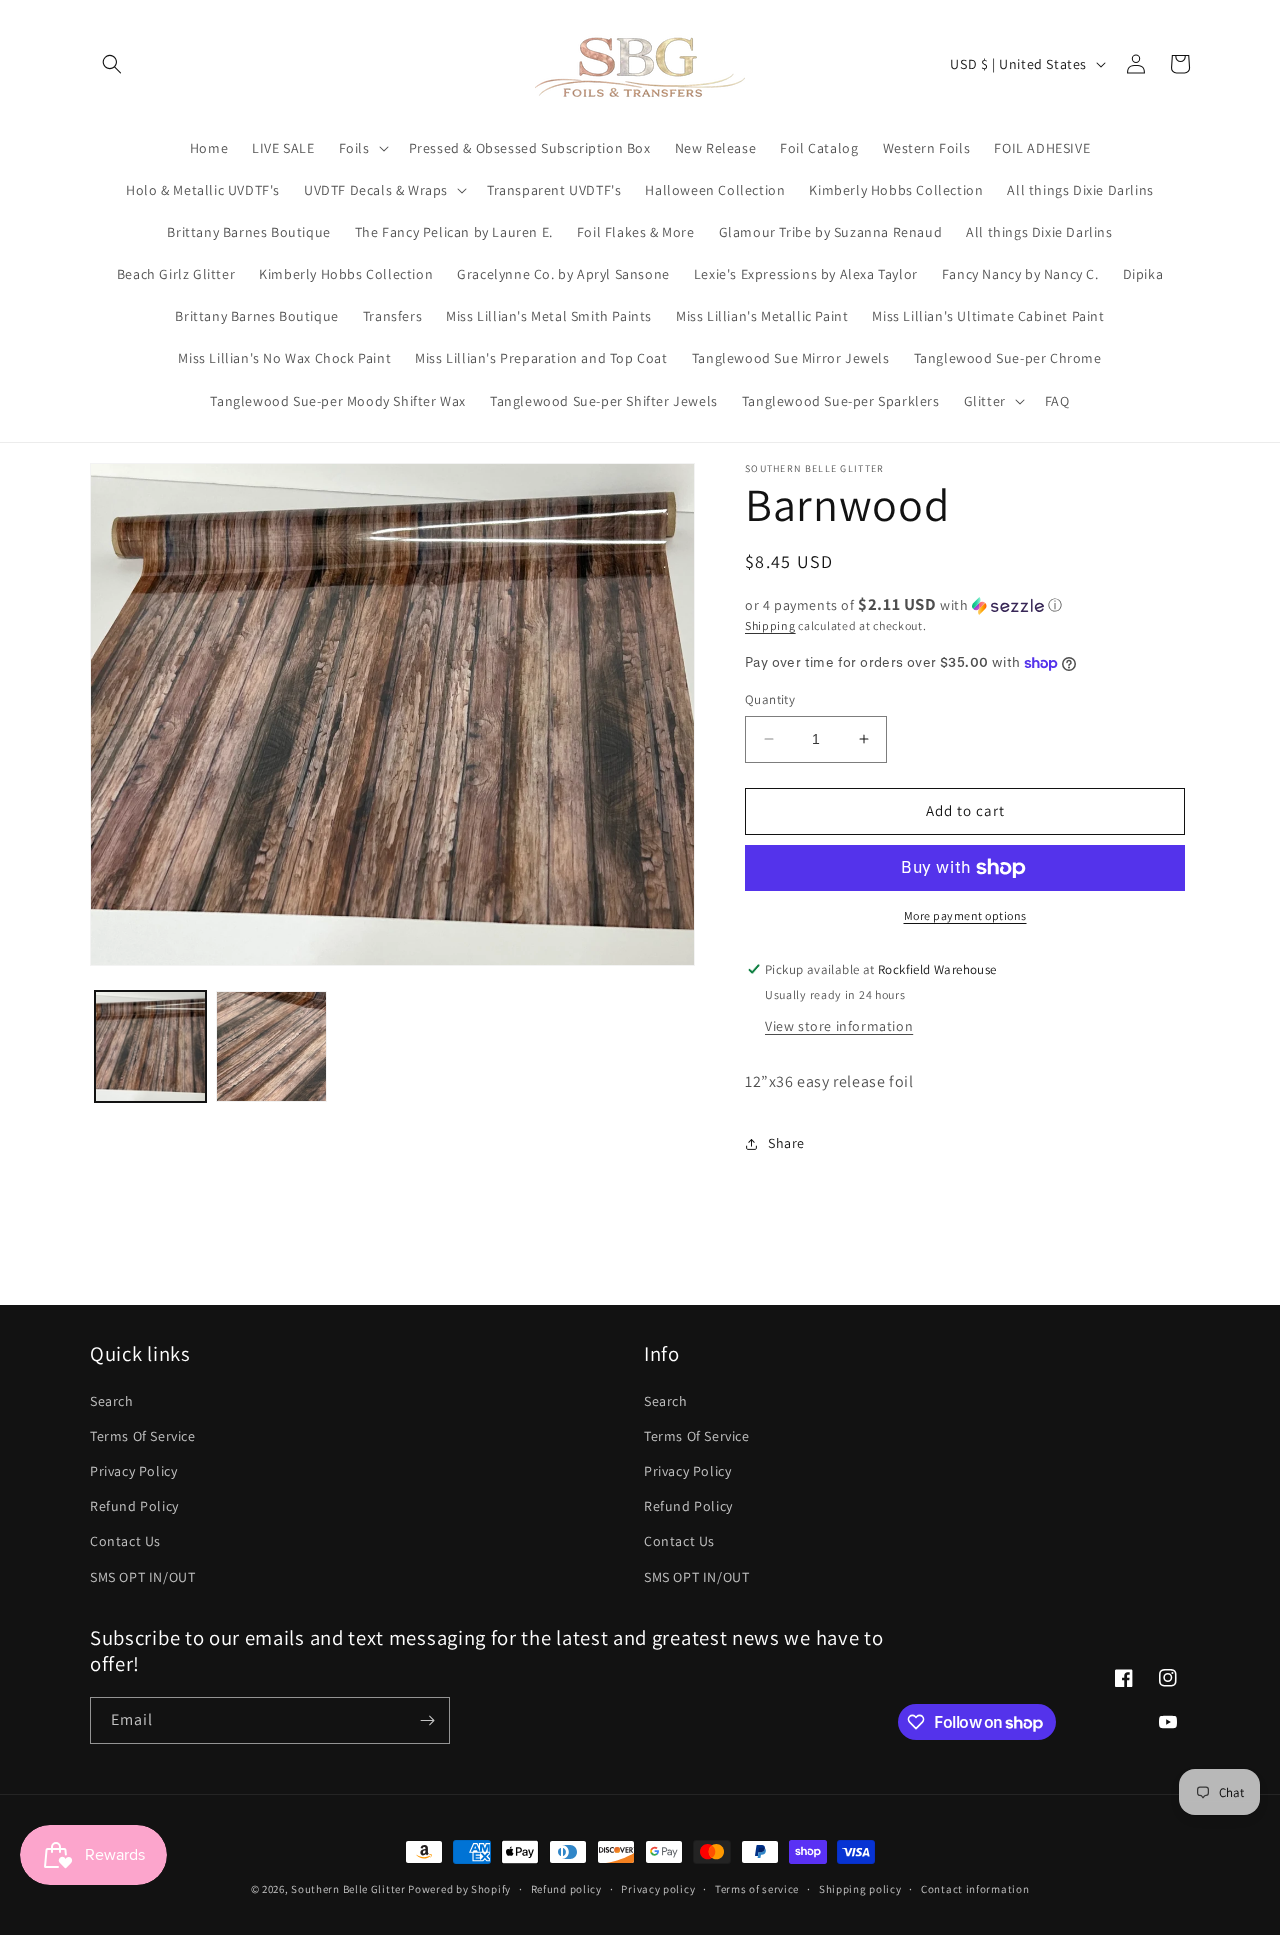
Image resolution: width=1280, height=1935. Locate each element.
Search (112, 1401)
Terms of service (757, 1889)
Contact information (975, 1889)
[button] (112, 64)
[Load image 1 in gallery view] (150, 1046)
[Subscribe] (427, 1720)
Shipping (770, 625)
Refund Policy (134, 1506)
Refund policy (566, 1889)
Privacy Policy (133, 1471)
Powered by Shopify (459, 1889)
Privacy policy (658, 1889)
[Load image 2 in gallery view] (271, 1046)
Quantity (770, 699)
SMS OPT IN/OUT (142, 1577)
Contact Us (125, 1541)
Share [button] (786, 1143)
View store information (839, 1026)
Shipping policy (860, 1889)
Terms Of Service (143, 1436)
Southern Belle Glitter (348, 1889)
